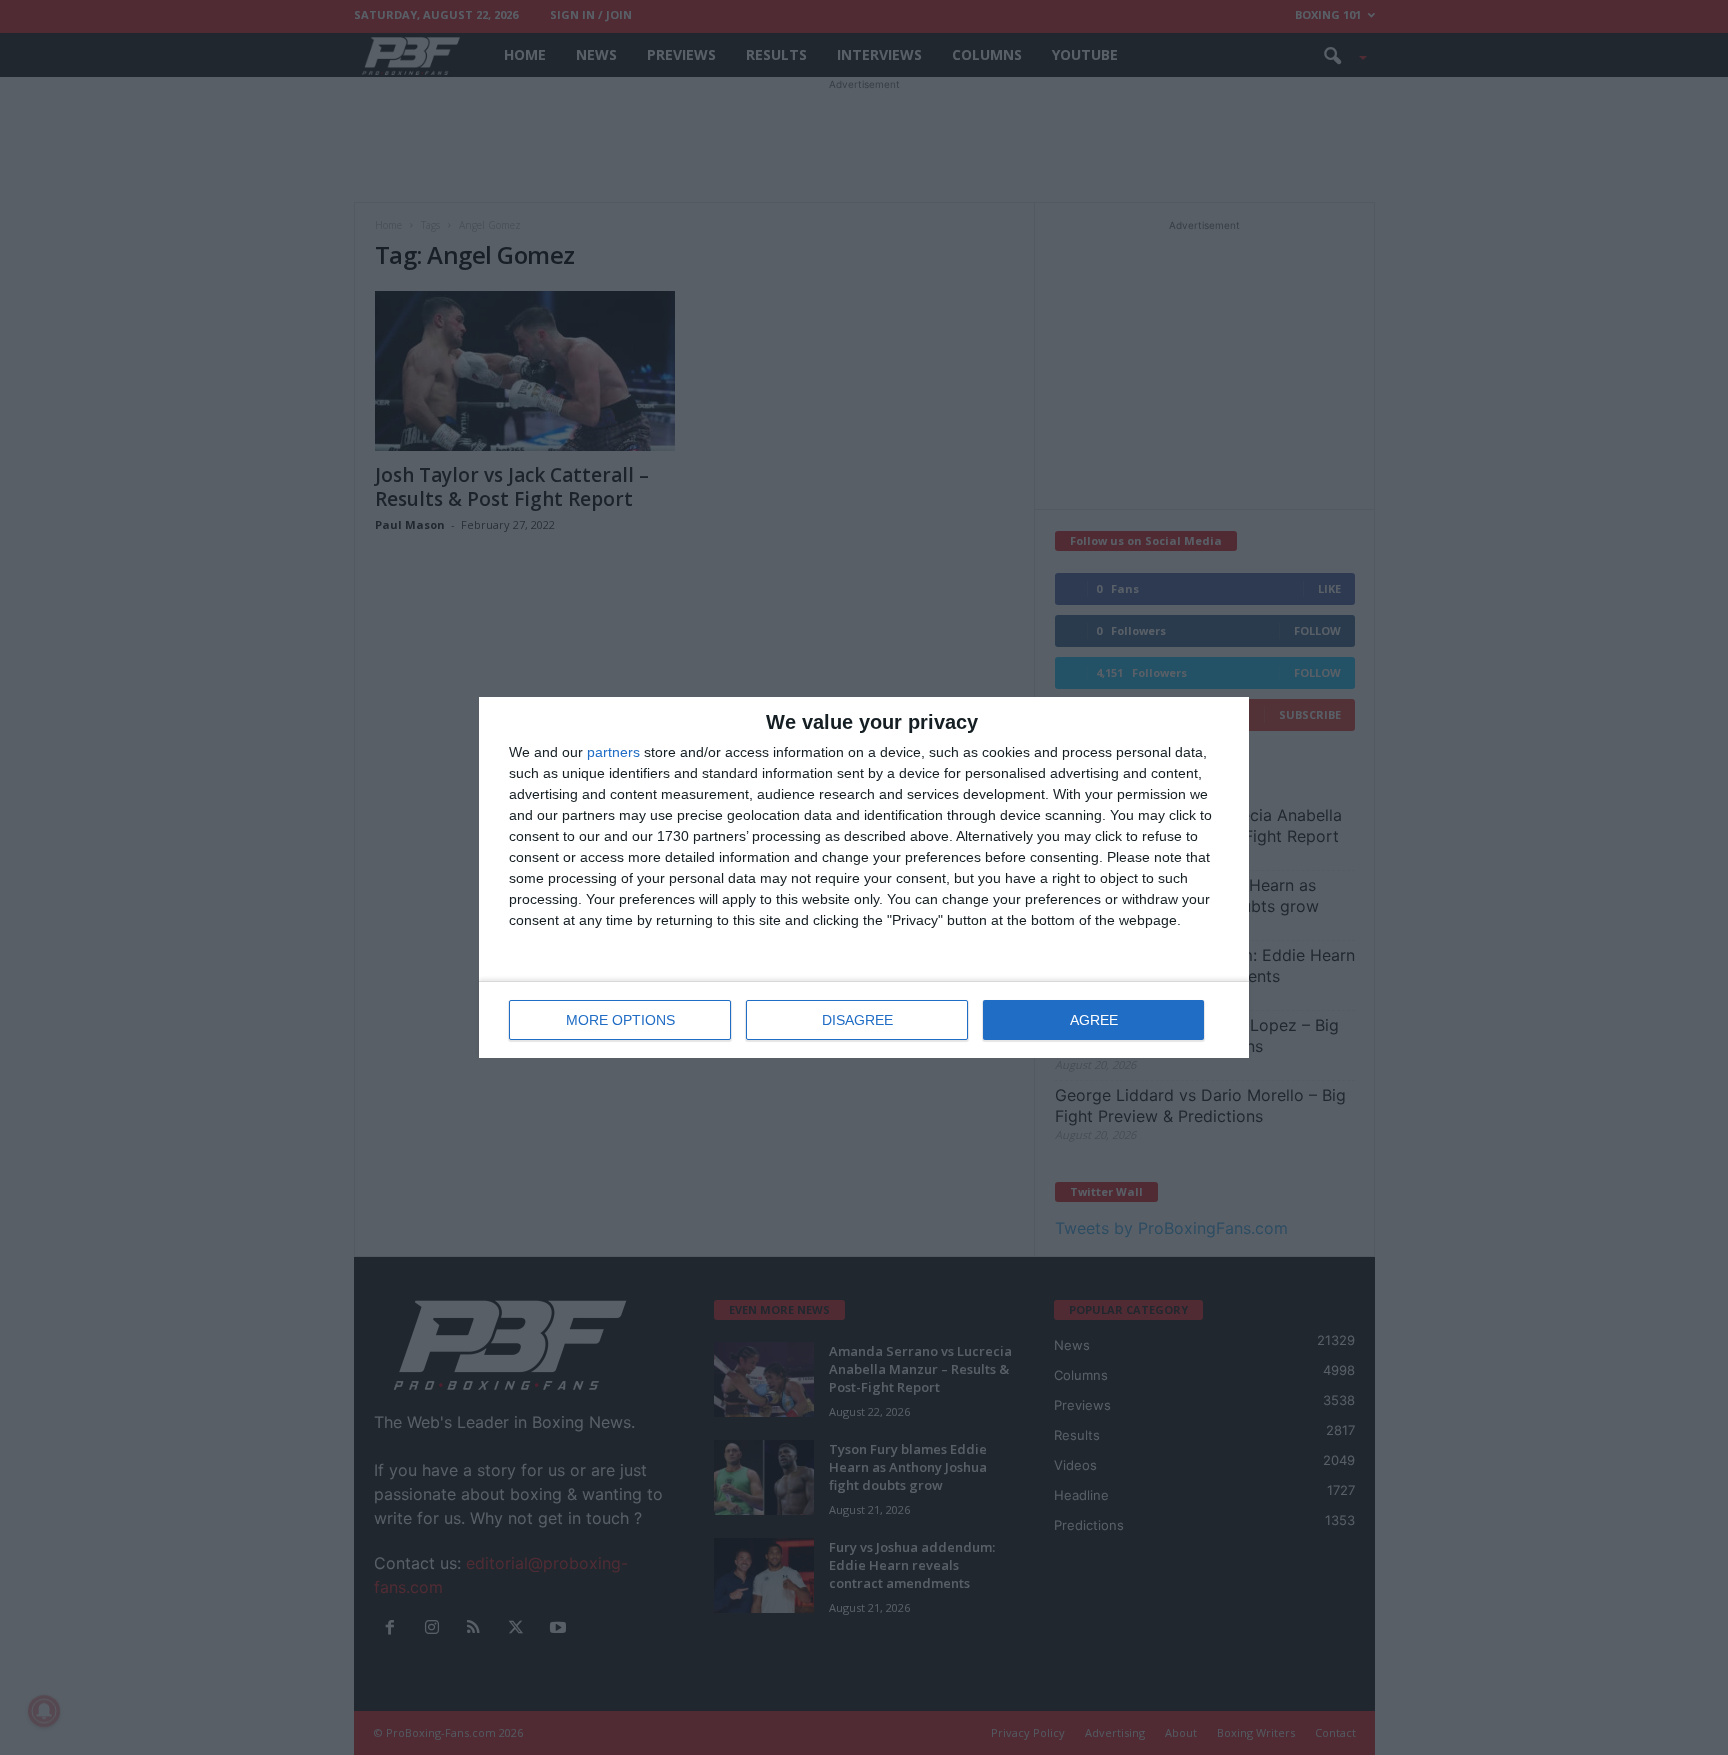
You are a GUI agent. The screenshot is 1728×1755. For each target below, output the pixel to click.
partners (613, 752)
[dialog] (864, 877)
